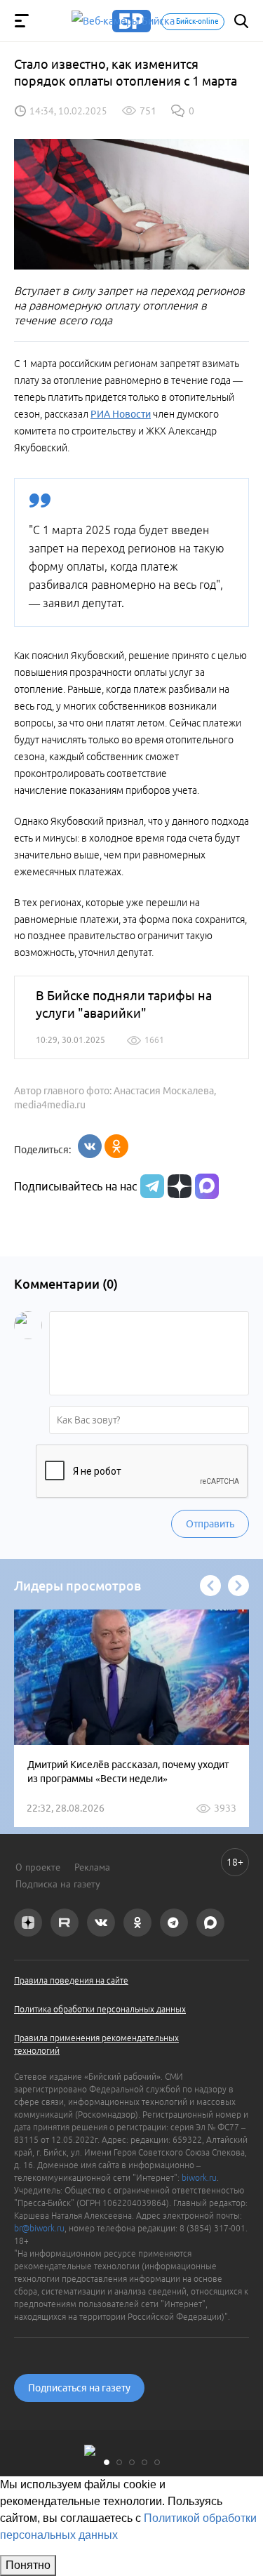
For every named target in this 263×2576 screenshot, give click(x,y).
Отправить (210, 1524)
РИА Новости (121, 414)
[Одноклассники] (116, 1146)
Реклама (92, 1867)
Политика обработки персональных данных (100, 2009)
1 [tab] (107, 2462)
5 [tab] (157, 2462)
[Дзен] (178, 1186)
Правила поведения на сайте (71, 1980)
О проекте (38, 1867)
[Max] (207, 1186)
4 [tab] (144, 2462)
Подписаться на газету (79, 2388)
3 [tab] (132, 2462)
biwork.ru (199, 2178)
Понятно (28, 2565)
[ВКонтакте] (90, 1146)
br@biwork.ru (39, 2228)
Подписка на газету (58, 1884)
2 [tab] (119, 2462)
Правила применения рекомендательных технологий (96, 2044)
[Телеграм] (150, 1186)
